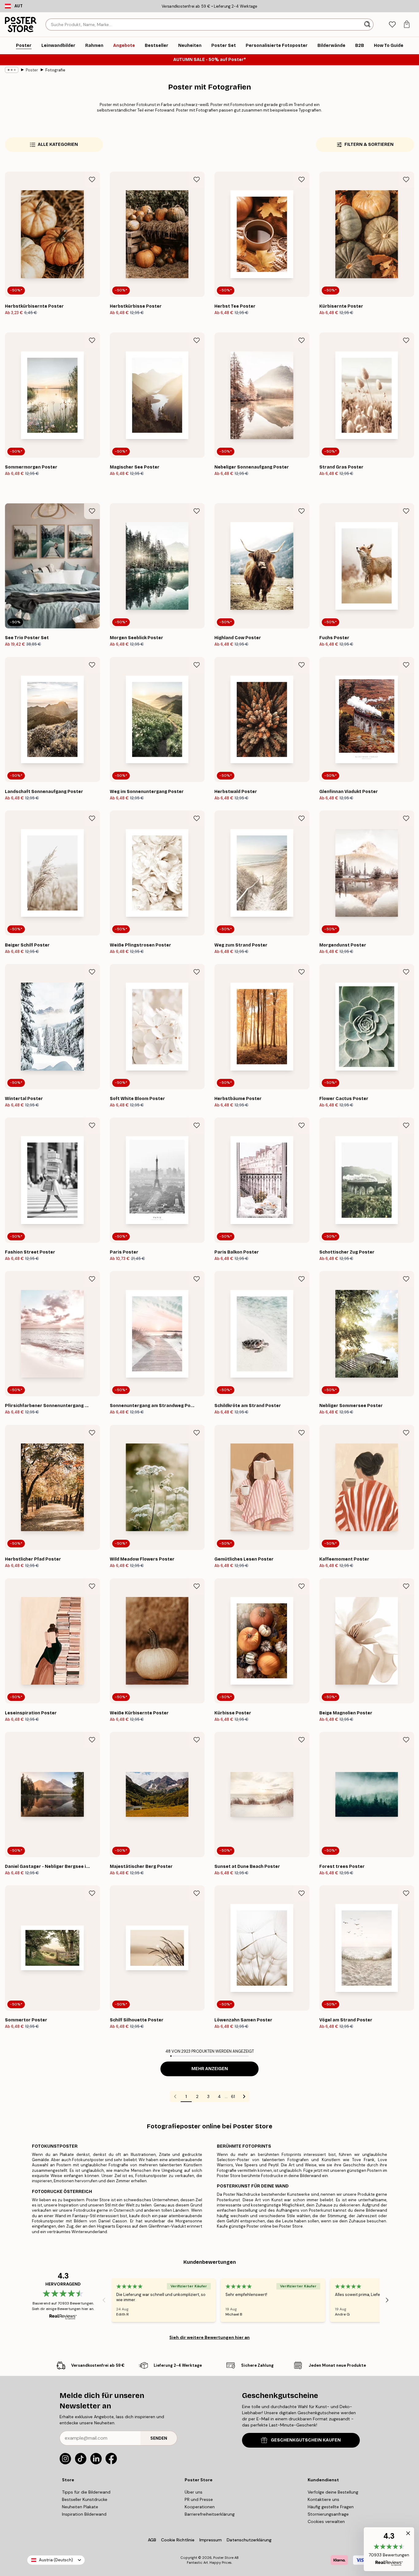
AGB (152, 2540)
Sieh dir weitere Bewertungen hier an (209, 2337)
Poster (32, 70)
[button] (389, 2549)
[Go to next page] (244, 2096)
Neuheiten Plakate (80, 2507)
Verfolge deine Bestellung (333, 2492)
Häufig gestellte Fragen (331, 2507)
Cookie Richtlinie (178, 2540)
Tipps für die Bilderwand (86, 2492)
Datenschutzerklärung (249, 2540)
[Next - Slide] (387, 2300)
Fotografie (55, 70)
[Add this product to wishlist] (92, 180)
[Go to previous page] (175, 2096)
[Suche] (368, 25)
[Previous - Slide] (104, 2300)
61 (233, 2096)
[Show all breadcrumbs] (12, 70)
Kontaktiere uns (323, 2499)
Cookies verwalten (326, 2521)
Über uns (194, 2492)
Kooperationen (200, 2507)
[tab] (392, 25)
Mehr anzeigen (210, 2069)
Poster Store (223, 2558)
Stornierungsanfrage (328, 2514)
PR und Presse (199, 2499)
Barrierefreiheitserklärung (210, 2514)
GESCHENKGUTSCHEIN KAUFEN (306, 2440)
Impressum (211, 2540)
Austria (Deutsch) (56, 2560)
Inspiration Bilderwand (84, 2514)
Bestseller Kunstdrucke (85, 2499)
